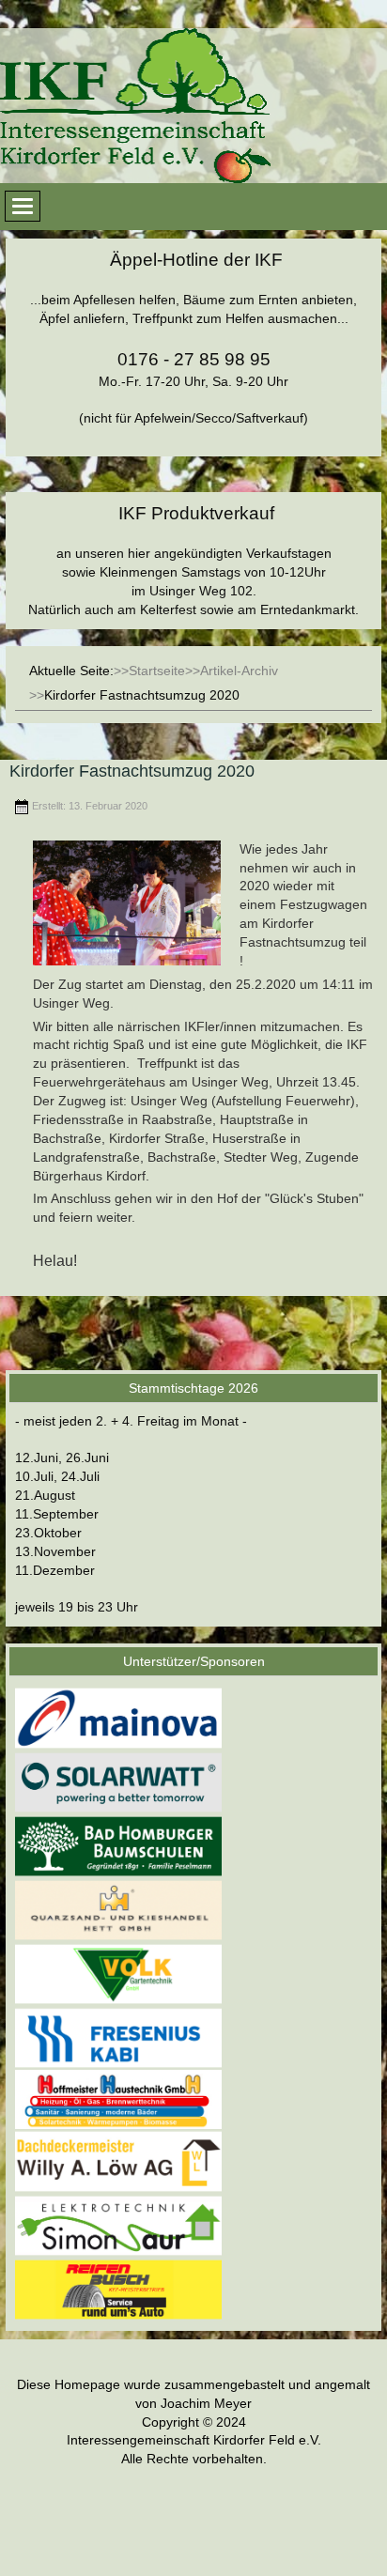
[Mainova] (118, 1718)
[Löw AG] (118, 2161)
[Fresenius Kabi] (118, 2038)
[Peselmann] (118, 1845)
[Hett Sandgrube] (118, 1909)
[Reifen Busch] (118, 2289)
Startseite (157, 671)
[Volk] (118, 1973)
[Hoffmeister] (118, 2099)
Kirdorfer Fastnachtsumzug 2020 (132, 771)
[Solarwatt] (118, 1782)
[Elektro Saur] (118, 2225)
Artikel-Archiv (239, 671)
